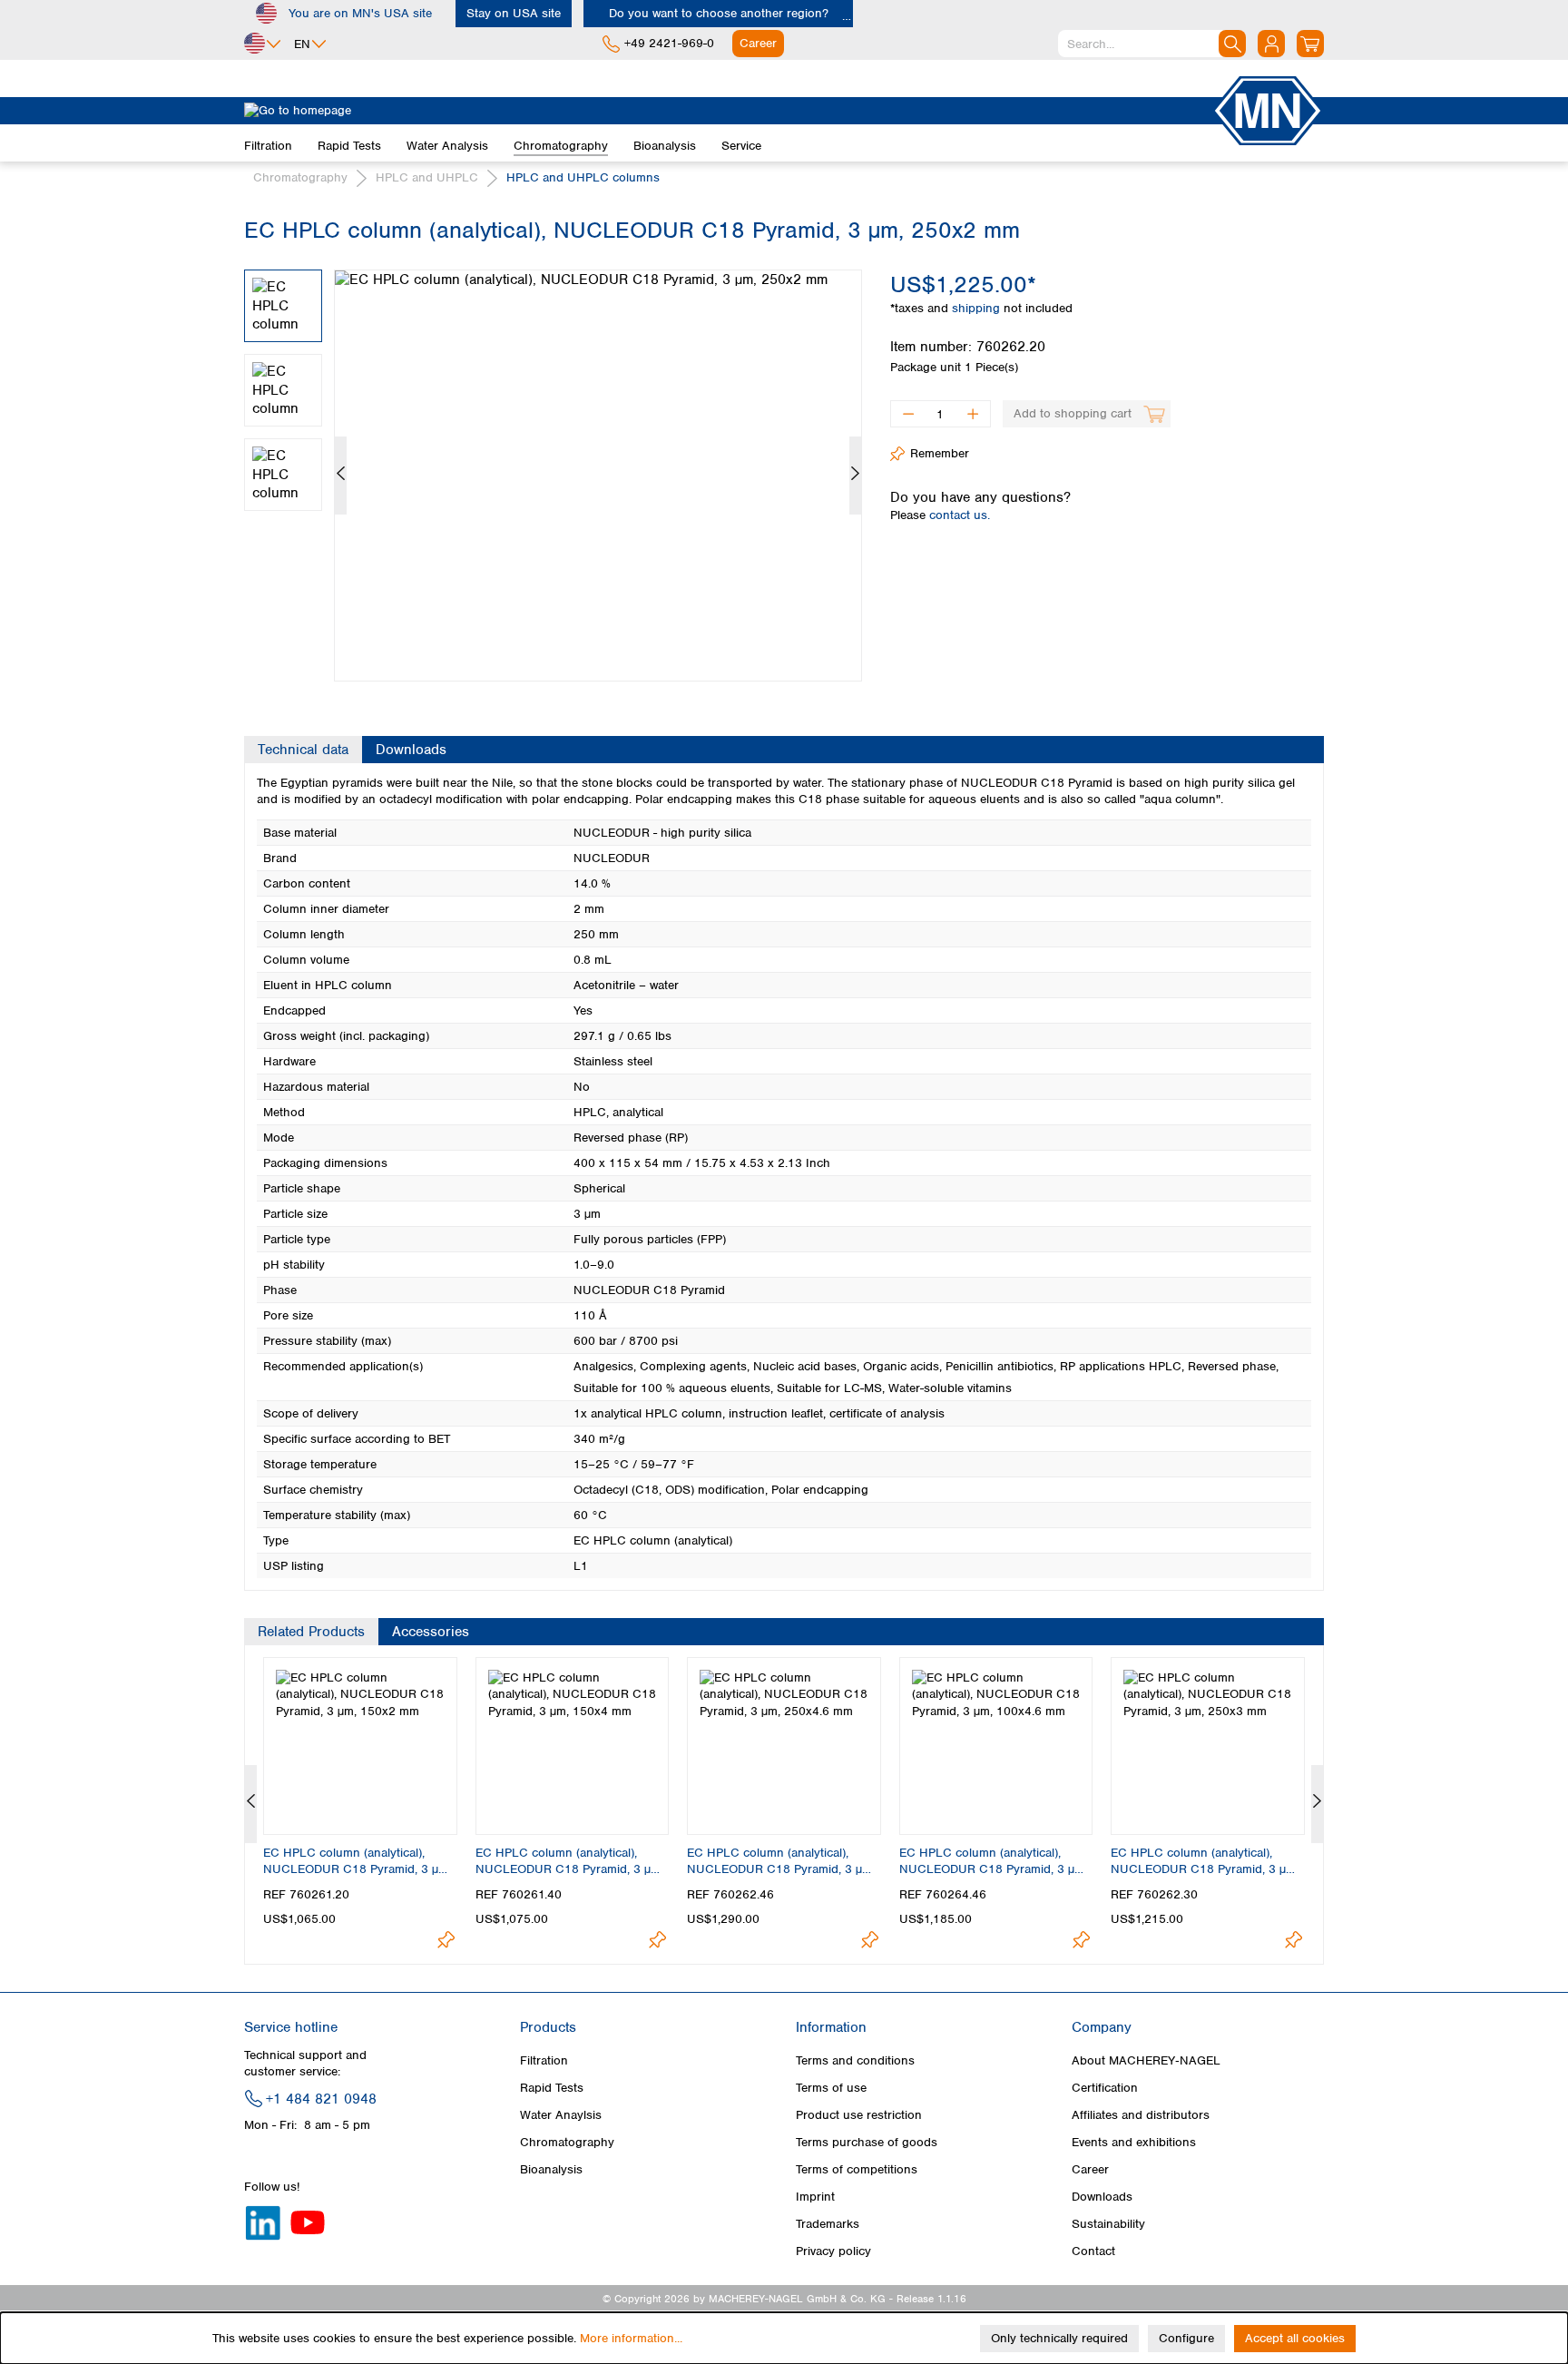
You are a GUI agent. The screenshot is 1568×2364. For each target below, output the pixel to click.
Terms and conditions (855, 2060)
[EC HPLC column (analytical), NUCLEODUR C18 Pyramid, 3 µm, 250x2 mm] (598, 476)
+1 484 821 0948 (321, 2099)
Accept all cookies (1295, 2338)
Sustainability (1108, 2224)
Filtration (544, 2060)
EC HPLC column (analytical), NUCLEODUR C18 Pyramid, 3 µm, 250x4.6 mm (781, 1861)
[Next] (855, 476)
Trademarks (828, 2224)
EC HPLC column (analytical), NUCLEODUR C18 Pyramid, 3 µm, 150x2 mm (357, 1861)
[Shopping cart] (1310, 44)
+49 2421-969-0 (669, 43)
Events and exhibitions (1134, 2142)
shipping (978, 308)
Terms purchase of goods (867, 2142)
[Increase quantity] (973, 414)
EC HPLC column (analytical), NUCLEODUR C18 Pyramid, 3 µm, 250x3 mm (1205, 1861)
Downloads (1102, 2197)
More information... (631, 2338)
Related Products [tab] (311, 1632)
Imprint (815, 2197)
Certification (1105, 2088)
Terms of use (831, 2088)
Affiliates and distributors (1141, 2115)
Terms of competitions (857, 2169)
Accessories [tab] (431, 1632)
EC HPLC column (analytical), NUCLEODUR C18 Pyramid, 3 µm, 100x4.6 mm (993, 1861)
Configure (1186, 2338)
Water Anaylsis (561, 2115)
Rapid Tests (552, 2088)
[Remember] (446, 1940)
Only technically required (1059, 2338)
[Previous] (341, 476)
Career (1090, 2169)
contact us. (960, 515)
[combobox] (1152, 44)
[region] (554, 462)
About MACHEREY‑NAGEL (1146, 2060)
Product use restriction (859, 2115)
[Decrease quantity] (908, 414)
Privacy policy (833, 2251)
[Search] (1232, 44)
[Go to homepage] (728, 111)
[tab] (303, 750)
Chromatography (567, 2142)
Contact (1093, 2251)
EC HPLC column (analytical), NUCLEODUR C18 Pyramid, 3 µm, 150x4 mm (569, 1861)
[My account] (1271, 44)
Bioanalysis (551, 2169)
